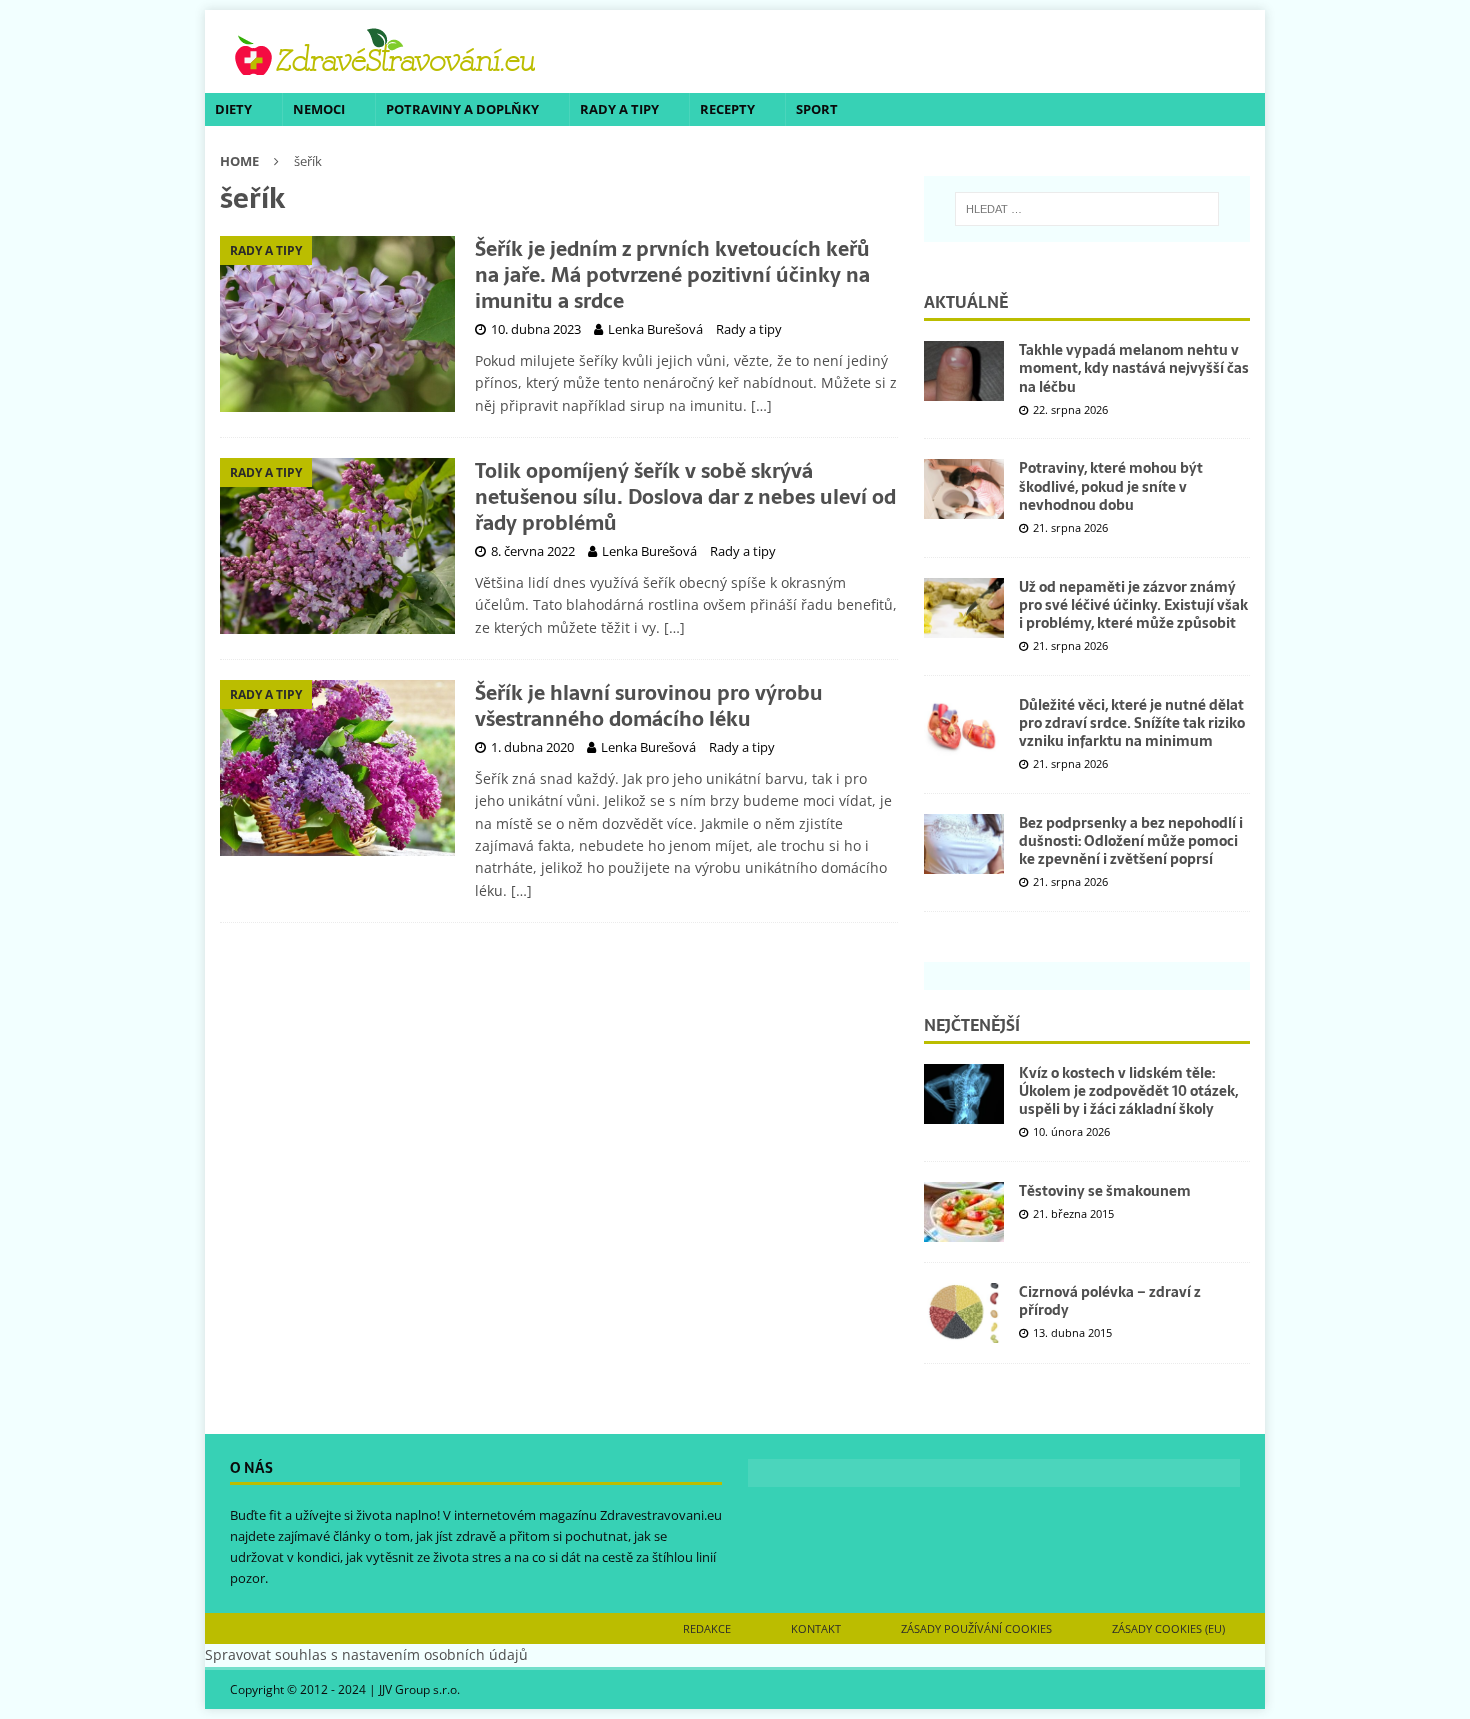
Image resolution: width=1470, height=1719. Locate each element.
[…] (761, 405)
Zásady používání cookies (976, 1628)
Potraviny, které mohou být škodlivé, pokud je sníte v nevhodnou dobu (1111, 486)
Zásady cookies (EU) (1168, 1628)
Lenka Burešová (655, 329)
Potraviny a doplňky (462, 109)
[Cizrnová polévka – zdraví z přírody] (964, 1313)
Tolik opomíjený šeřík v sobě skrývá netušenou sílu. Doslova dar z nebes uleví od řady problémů (685, 497)
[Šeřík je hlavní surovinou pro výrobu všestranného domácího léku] (337, 768)
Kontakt (816, 1628)
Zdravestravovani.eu (661, 1515)
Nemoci (319, 109)
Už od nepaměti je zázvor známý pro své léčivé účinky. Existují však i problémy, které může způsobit (1133, 605)
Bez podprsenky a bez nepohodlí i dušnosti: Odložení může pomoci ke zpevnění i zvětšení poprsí (1131, 841)
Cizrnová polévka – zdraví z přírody (1110, 1301)
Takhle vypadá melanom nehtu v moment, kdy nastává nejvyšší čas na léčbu (1134, 368)
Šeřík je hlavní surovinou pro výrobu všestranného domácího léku (649, 706)
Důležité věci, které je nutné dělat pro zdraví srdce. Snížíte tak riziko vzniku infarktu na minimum (1132, 723)
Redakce (707, 1628)
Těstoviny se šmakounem (1105, 1191)
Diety (233, 109)
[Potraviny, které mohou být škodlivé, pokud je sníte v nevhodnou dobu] (964, 489)
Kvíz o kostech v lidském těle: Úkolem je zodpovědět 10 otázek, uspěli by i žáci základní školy (1128, 1091)
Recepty (727, 109)
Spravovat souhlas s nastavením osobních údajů (366, 1654)
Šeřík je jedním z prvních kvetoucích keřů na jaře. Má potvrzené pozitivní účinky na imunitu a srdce (672, 275)
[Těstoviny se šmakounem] (964, 1212)
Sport (817, 109)
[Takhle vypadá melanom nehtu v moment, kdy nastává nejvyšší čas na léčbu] (964, 371)
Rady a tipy (619, 109)
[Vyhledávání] (1087, 209)
